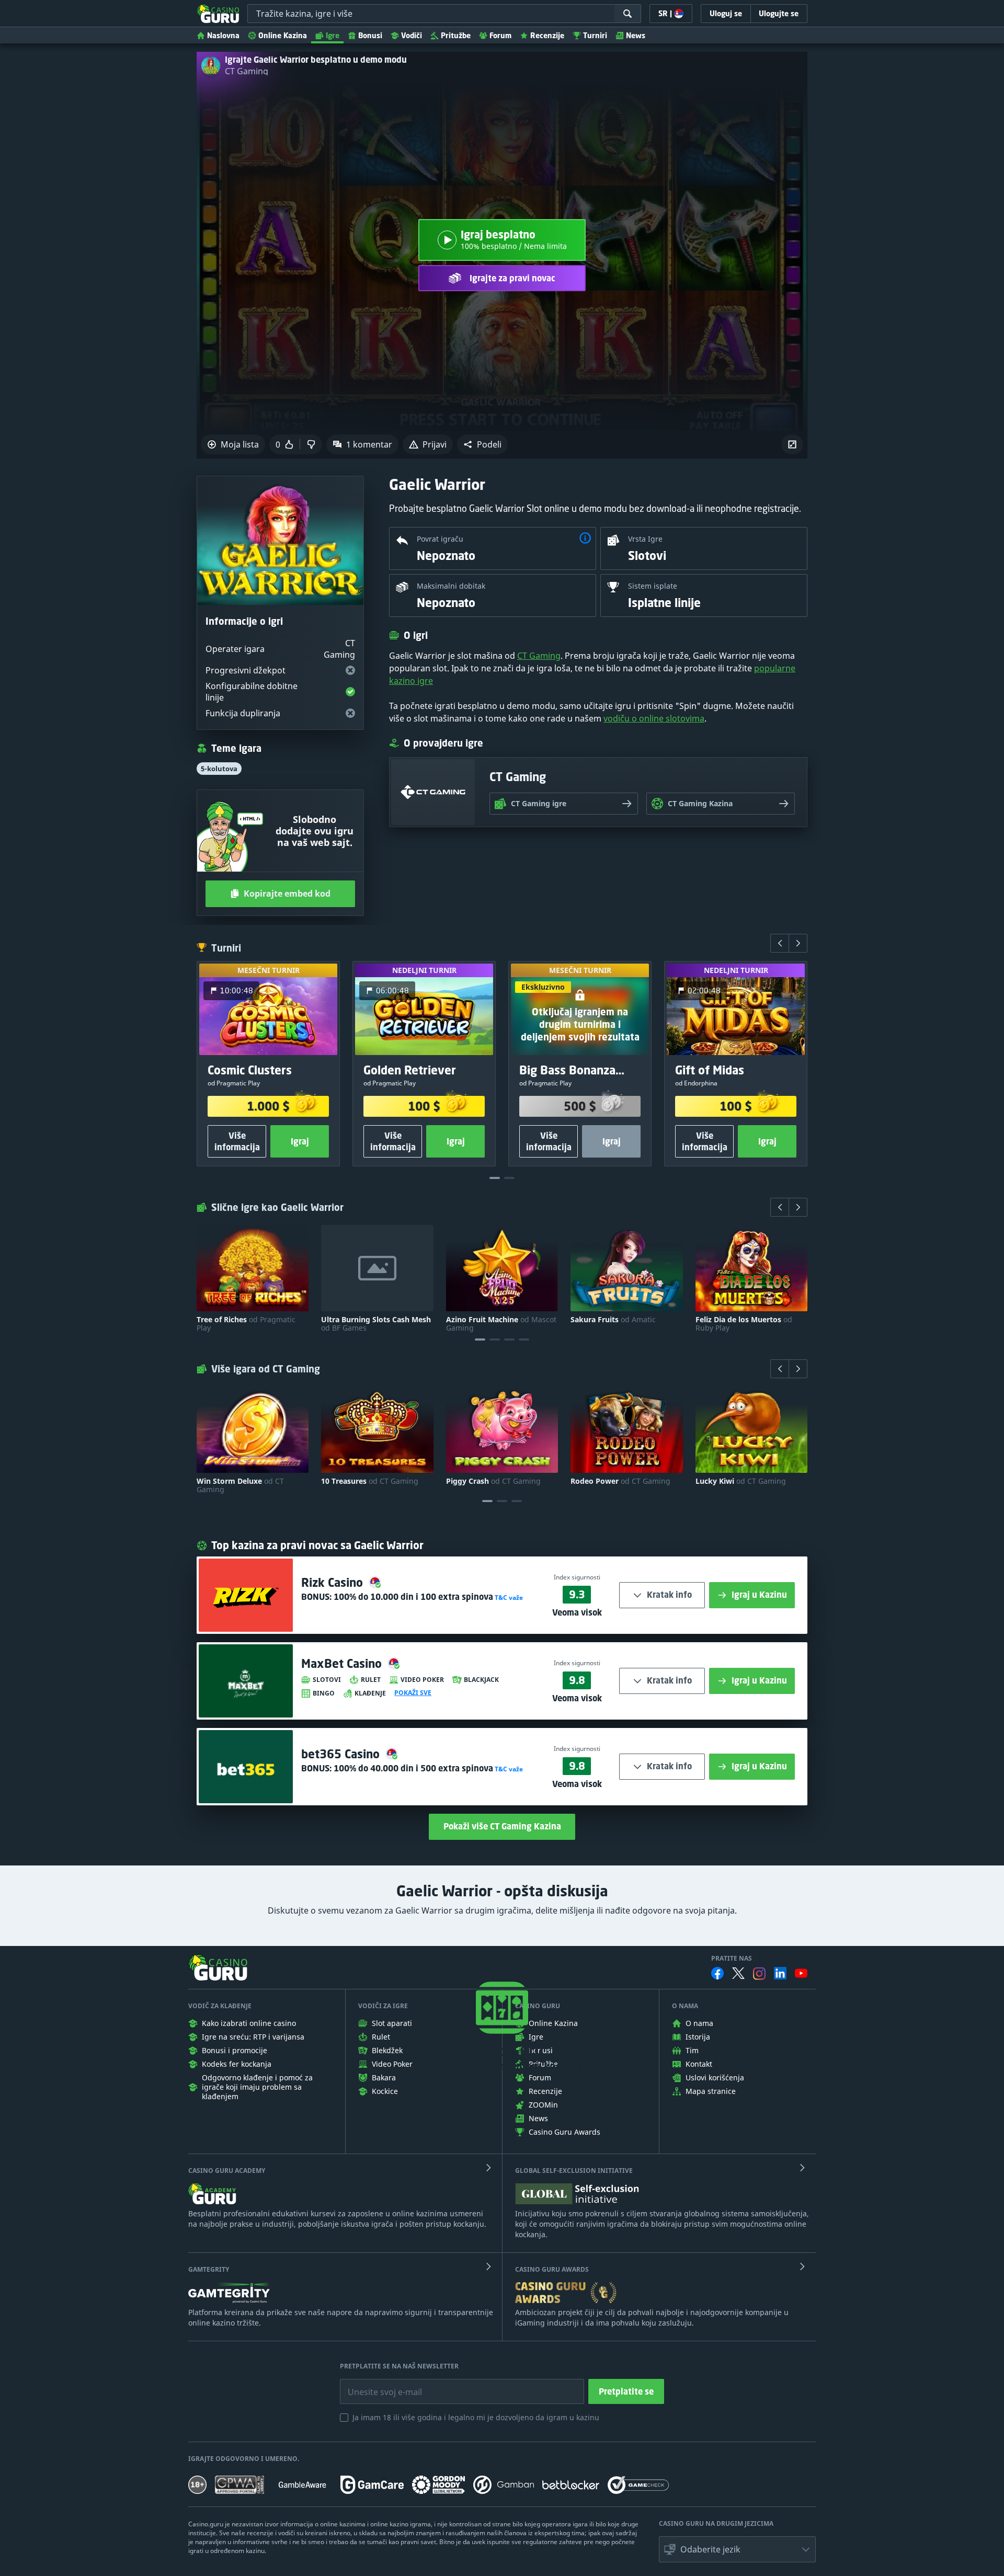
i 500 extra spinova (413, 1768)
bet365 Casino (342, 1754)
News (636, 35)
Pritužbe (456, 35)
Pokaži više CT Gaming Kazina (502, 1826)
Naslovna (223, 35)
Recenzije (547, 35)
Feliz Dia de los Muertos (744, 1324)
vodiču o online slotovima (654, 718)
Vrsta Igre (645, 539)
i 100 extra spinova (413, 1597)
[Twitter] (738, 1973)
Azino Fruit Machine (501, 1324)
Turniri (595, 35)
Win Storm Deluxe (240, 1485)
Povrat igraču (440, 539)
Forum (500, 35)
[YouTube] (801, 1973)
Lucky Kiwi (741, 1481)
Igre (333, 35)
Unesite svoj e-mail (376, 2384)
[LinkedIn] (780, 1973)
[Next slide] (798, 943)
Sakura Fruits (613, 1320)
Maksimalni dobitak (451, 586)
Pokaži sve (413, 1693)
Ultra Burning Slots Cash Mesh (376, 1324)
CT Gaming (247, 71)
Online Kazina (283, 35)
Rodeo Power (620, 1481)
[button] (482, 444)
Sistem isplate (653, 586)
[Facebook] (717, 1973)
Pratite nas (732, 1959)
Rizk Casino (334, 1582)
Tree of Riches (246, 1324)
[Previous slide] (780, 943)
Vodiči (412, 35)
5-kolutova (219, 769)
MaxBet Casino (343, 1663)
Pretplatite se (626, 2391)
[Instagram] (759, 1973)
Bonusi (370, 35)
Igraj (300, 1141)
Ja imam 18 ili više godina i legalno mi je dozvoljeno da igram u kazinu (476, 2417)
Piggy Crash (493, 1481)
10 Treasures (370, 1481)
